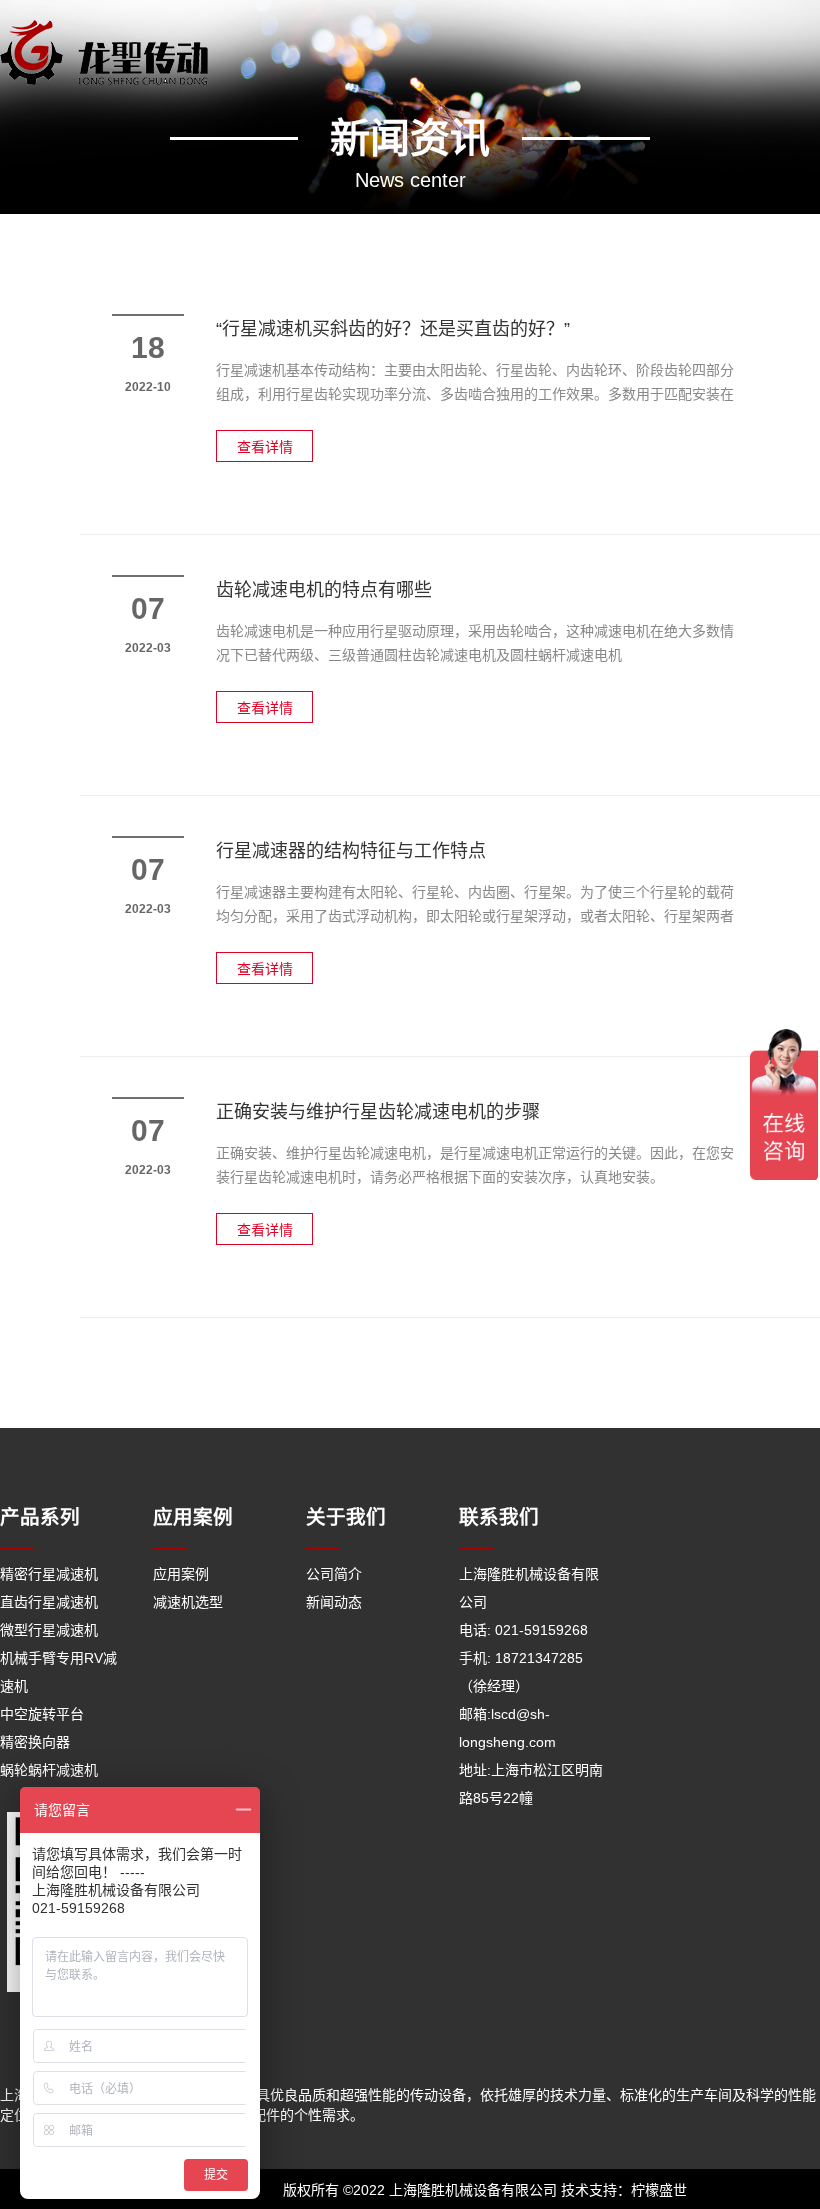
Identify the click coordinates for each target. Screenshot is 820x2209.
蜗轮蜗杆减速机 (49, 1770)
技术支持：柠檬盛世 (624, 2190)
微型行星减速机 (49, 1630)
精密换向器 (35, 1742)
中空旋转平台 (42, 1714)
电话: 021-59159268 (523, 1630)
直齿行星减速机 (49, 1602)
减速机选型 (188, 1602)
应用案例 (181, 1574)
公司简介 (334, 1574)
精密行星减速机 (49, 1574)
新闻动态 (334, 1602)
